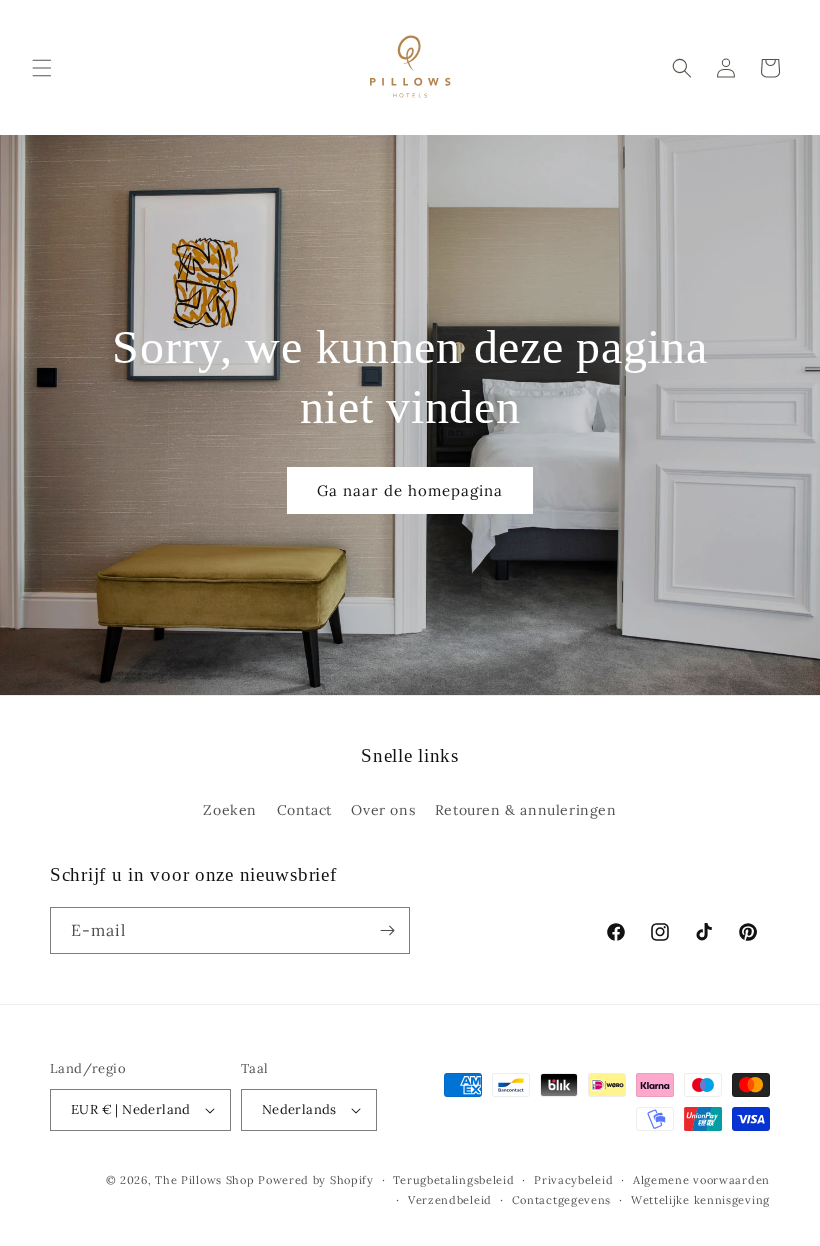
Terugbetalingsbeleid (453, 1180)
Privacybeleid (573, 1180)
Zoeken (230, 810)
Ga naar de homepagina (410, 489)
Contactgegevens (562, 1200)
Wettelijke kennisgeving (700, 1200)
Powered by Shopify (316, 1180)
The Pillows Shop (204, 1180)
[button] (42, 68)
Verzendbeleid (450, 1200)
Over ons (383, 810)
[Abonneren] (387, 930)
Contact (304, 810)
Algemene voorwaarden (701, 1180)
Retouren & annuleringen (526, 810)
